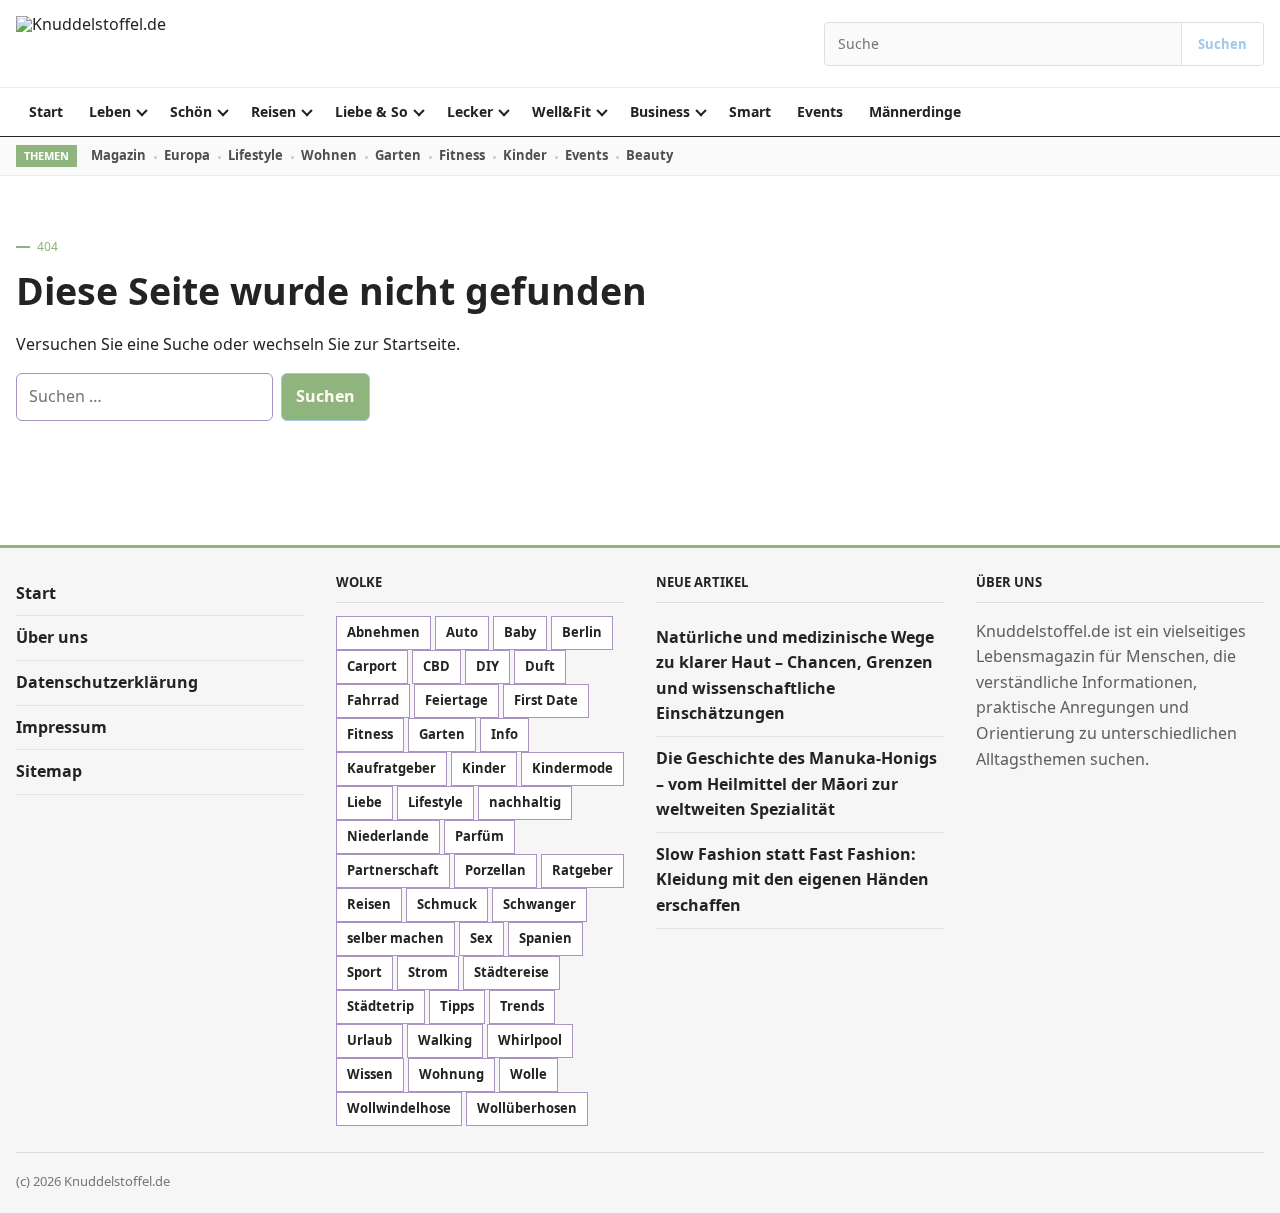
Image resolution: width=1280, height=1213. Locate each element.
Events (820, 111)
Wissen (370, 1074)
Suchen (1222, 44)
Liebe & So (371, 111)
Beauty (649, 155)
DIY (487, 666)
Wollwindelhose (399, 1108)
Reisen (273, 111)
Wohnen (329, 155)
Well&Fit (561, 111)
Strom (428, 972)
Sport (364, 972)
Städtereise (511, 972)
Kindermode (572, 768)
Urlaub (369, 1040)
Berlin (582, 632)
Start (46, 111)
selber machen (395, 938)
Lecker (470, 111)
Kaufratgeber (391, 768)
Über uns (52, 637)
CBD (436, 666)
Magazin (118, 155)
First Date (546, 700)
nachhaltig (525, 802)
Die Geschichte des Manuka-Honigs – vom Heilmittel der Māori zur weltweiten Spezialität (796, 783)
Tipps (457, 1006)
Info (504, 734)
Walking (445, 1040)
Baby (520, 632)
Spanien (545, 938)
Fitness (462, 155)
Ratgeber (582, 870)
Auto (462, 632)
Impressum (61, 727)
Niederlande (388, 836)
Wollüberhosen (527, 1108)
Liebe (364, 802)
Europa (187, 155)
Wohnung (451, 1074)
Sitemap (49, 771)
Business (660, 111)
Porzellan (495, 870)
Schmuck (447, 904)
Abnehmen (383, 632)
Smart (750, 111)
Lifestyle (255, 155)
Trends (522, 1006)
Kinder (525, 155)
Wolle (528, 1074)
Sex (481, 938)
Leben (110, 111)
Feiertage (456, 700)
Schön (191, 111)
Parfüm (479, 836)
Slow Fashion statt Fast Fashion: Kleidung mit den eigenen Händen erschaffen (792, 879)
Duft (540, 666)
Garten (398, 155)
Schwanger (539, 904)
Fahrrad (373, 700)
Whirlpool (530, 1040)
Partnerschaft (393, 870)
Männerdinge (915, 111)
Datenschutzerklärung (107, 682)
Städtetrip (380, 1006)
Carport (372, 666)
